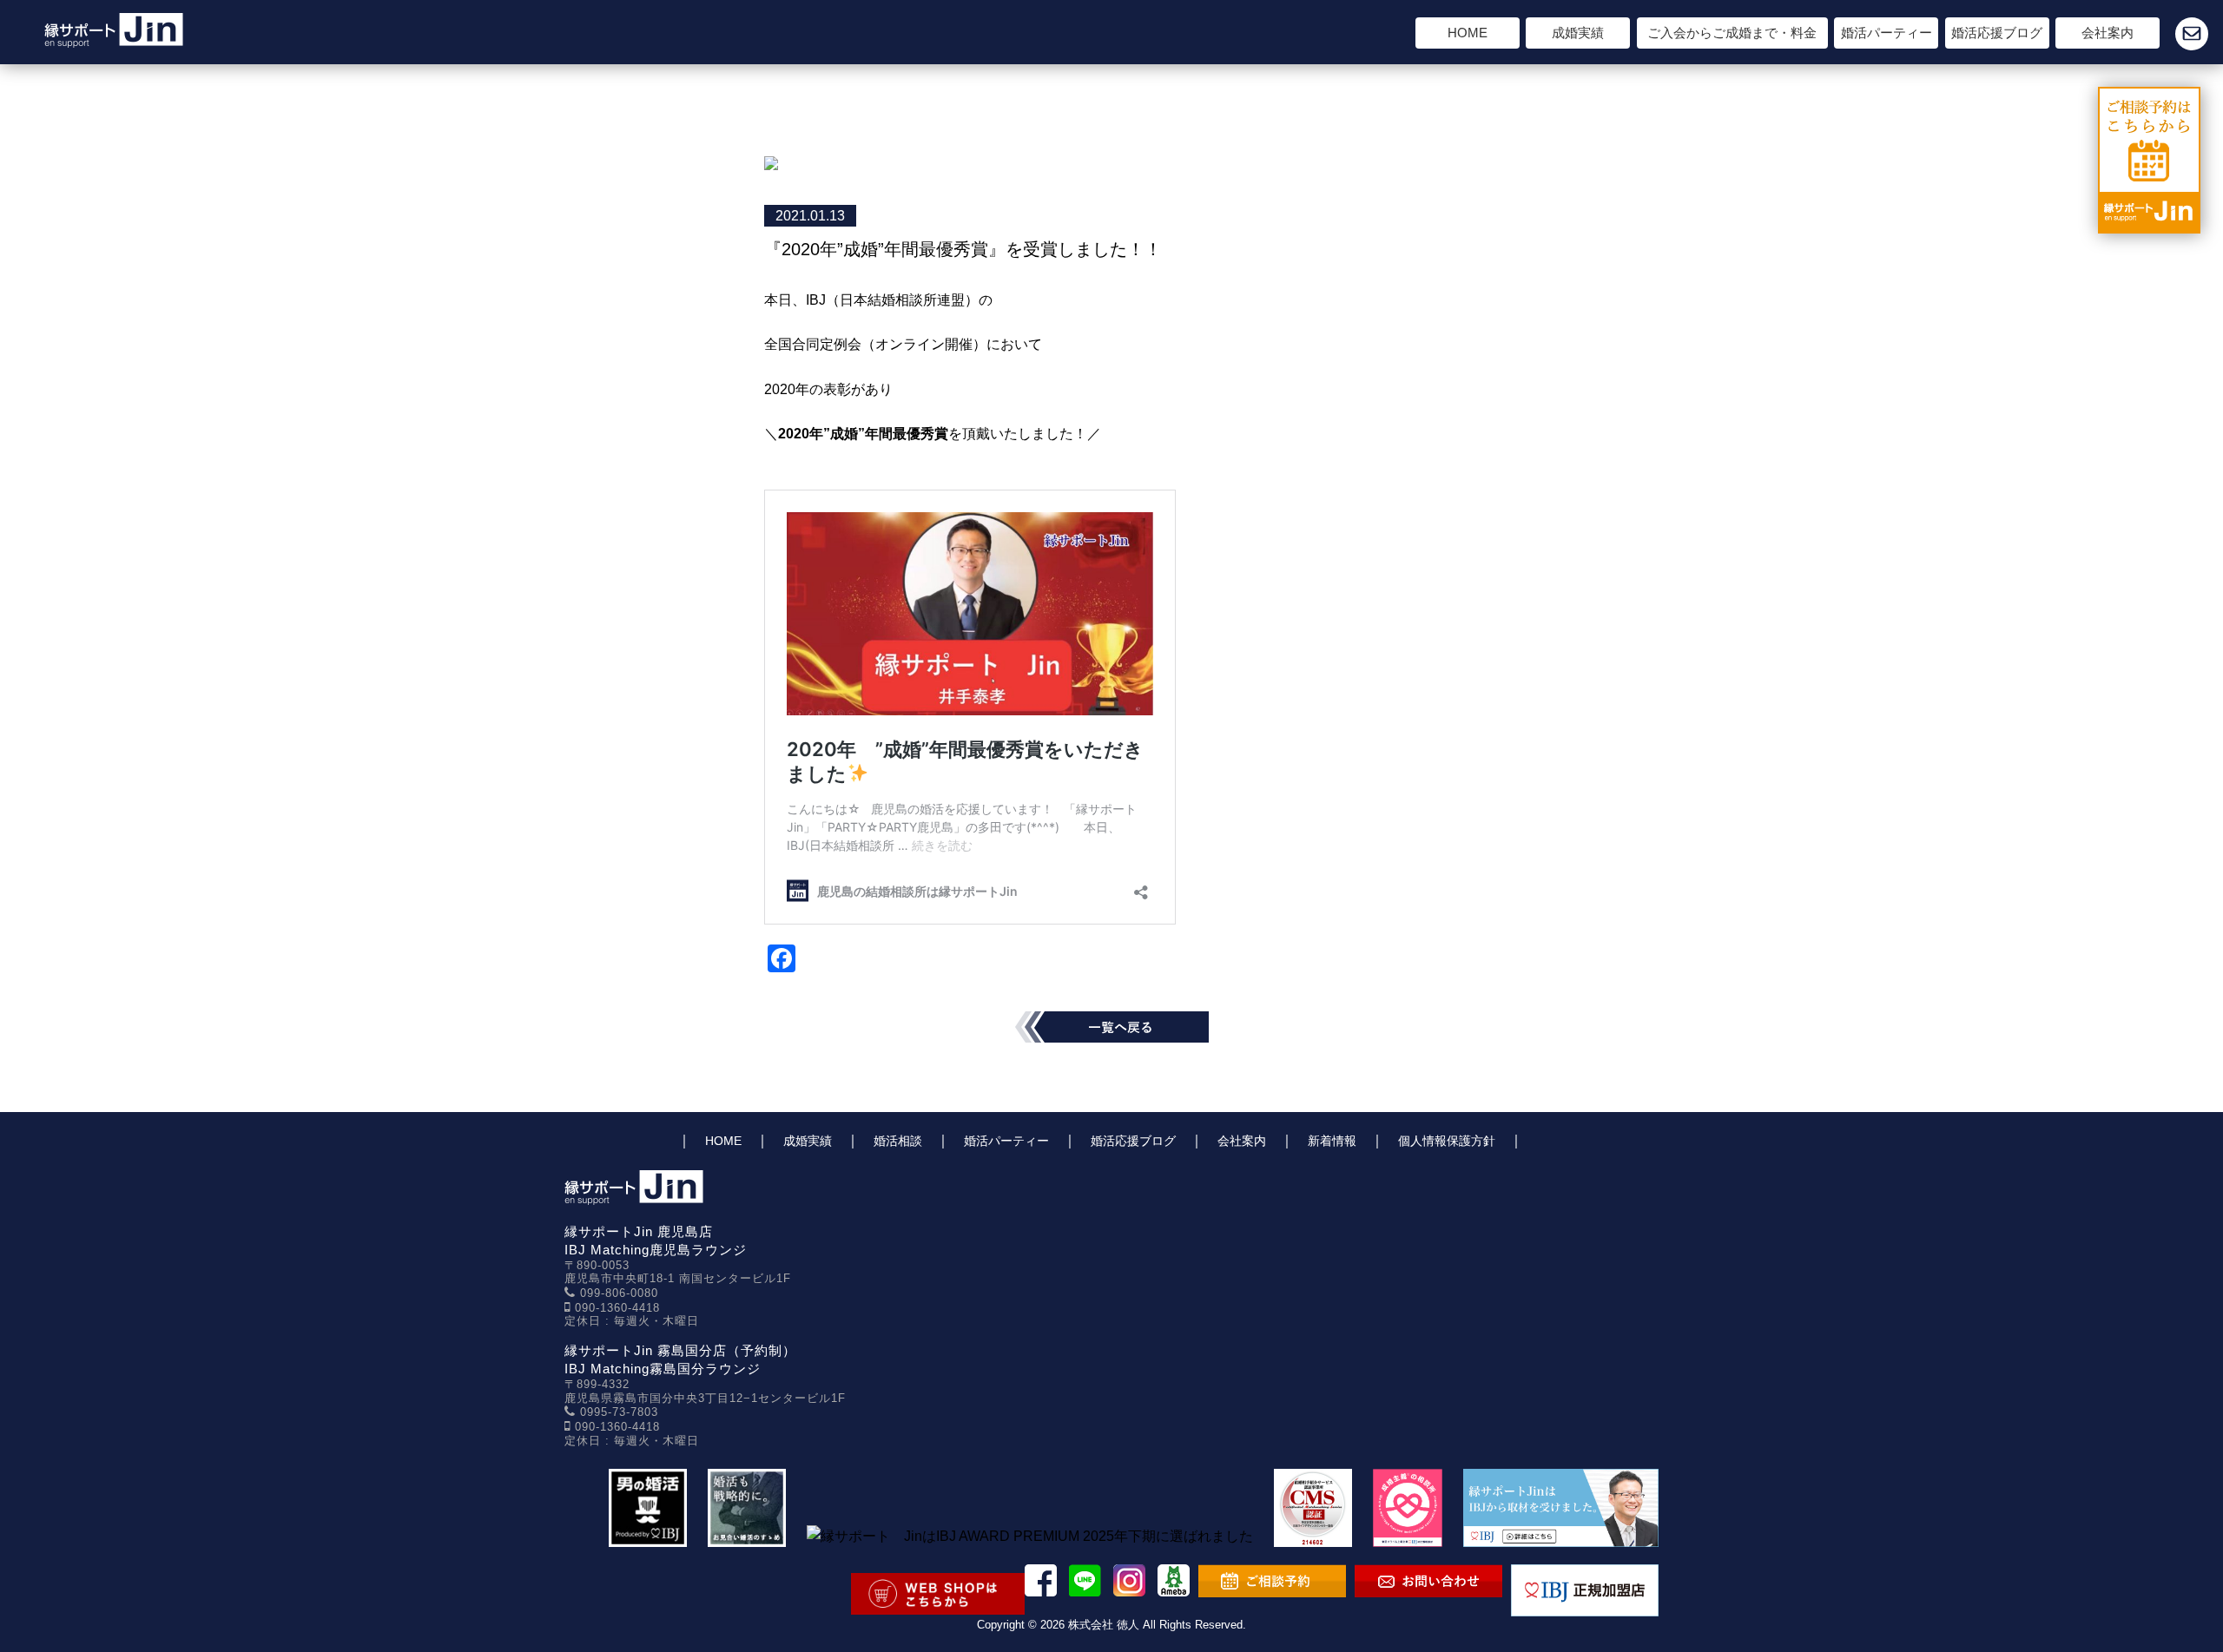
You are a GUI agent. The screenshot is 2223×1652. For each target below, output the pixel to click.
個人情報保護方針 (1447, 1141)
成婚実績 (1578, 33)
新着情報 (1332, 1141)
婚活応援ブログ (1997, 33)
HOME (1468, 33)
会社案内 (2108, 33)
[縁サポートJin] (114, 36)
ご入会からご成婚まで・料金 (1732, 33)
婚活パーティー (1887, 33)
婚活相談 (898, 1141)
